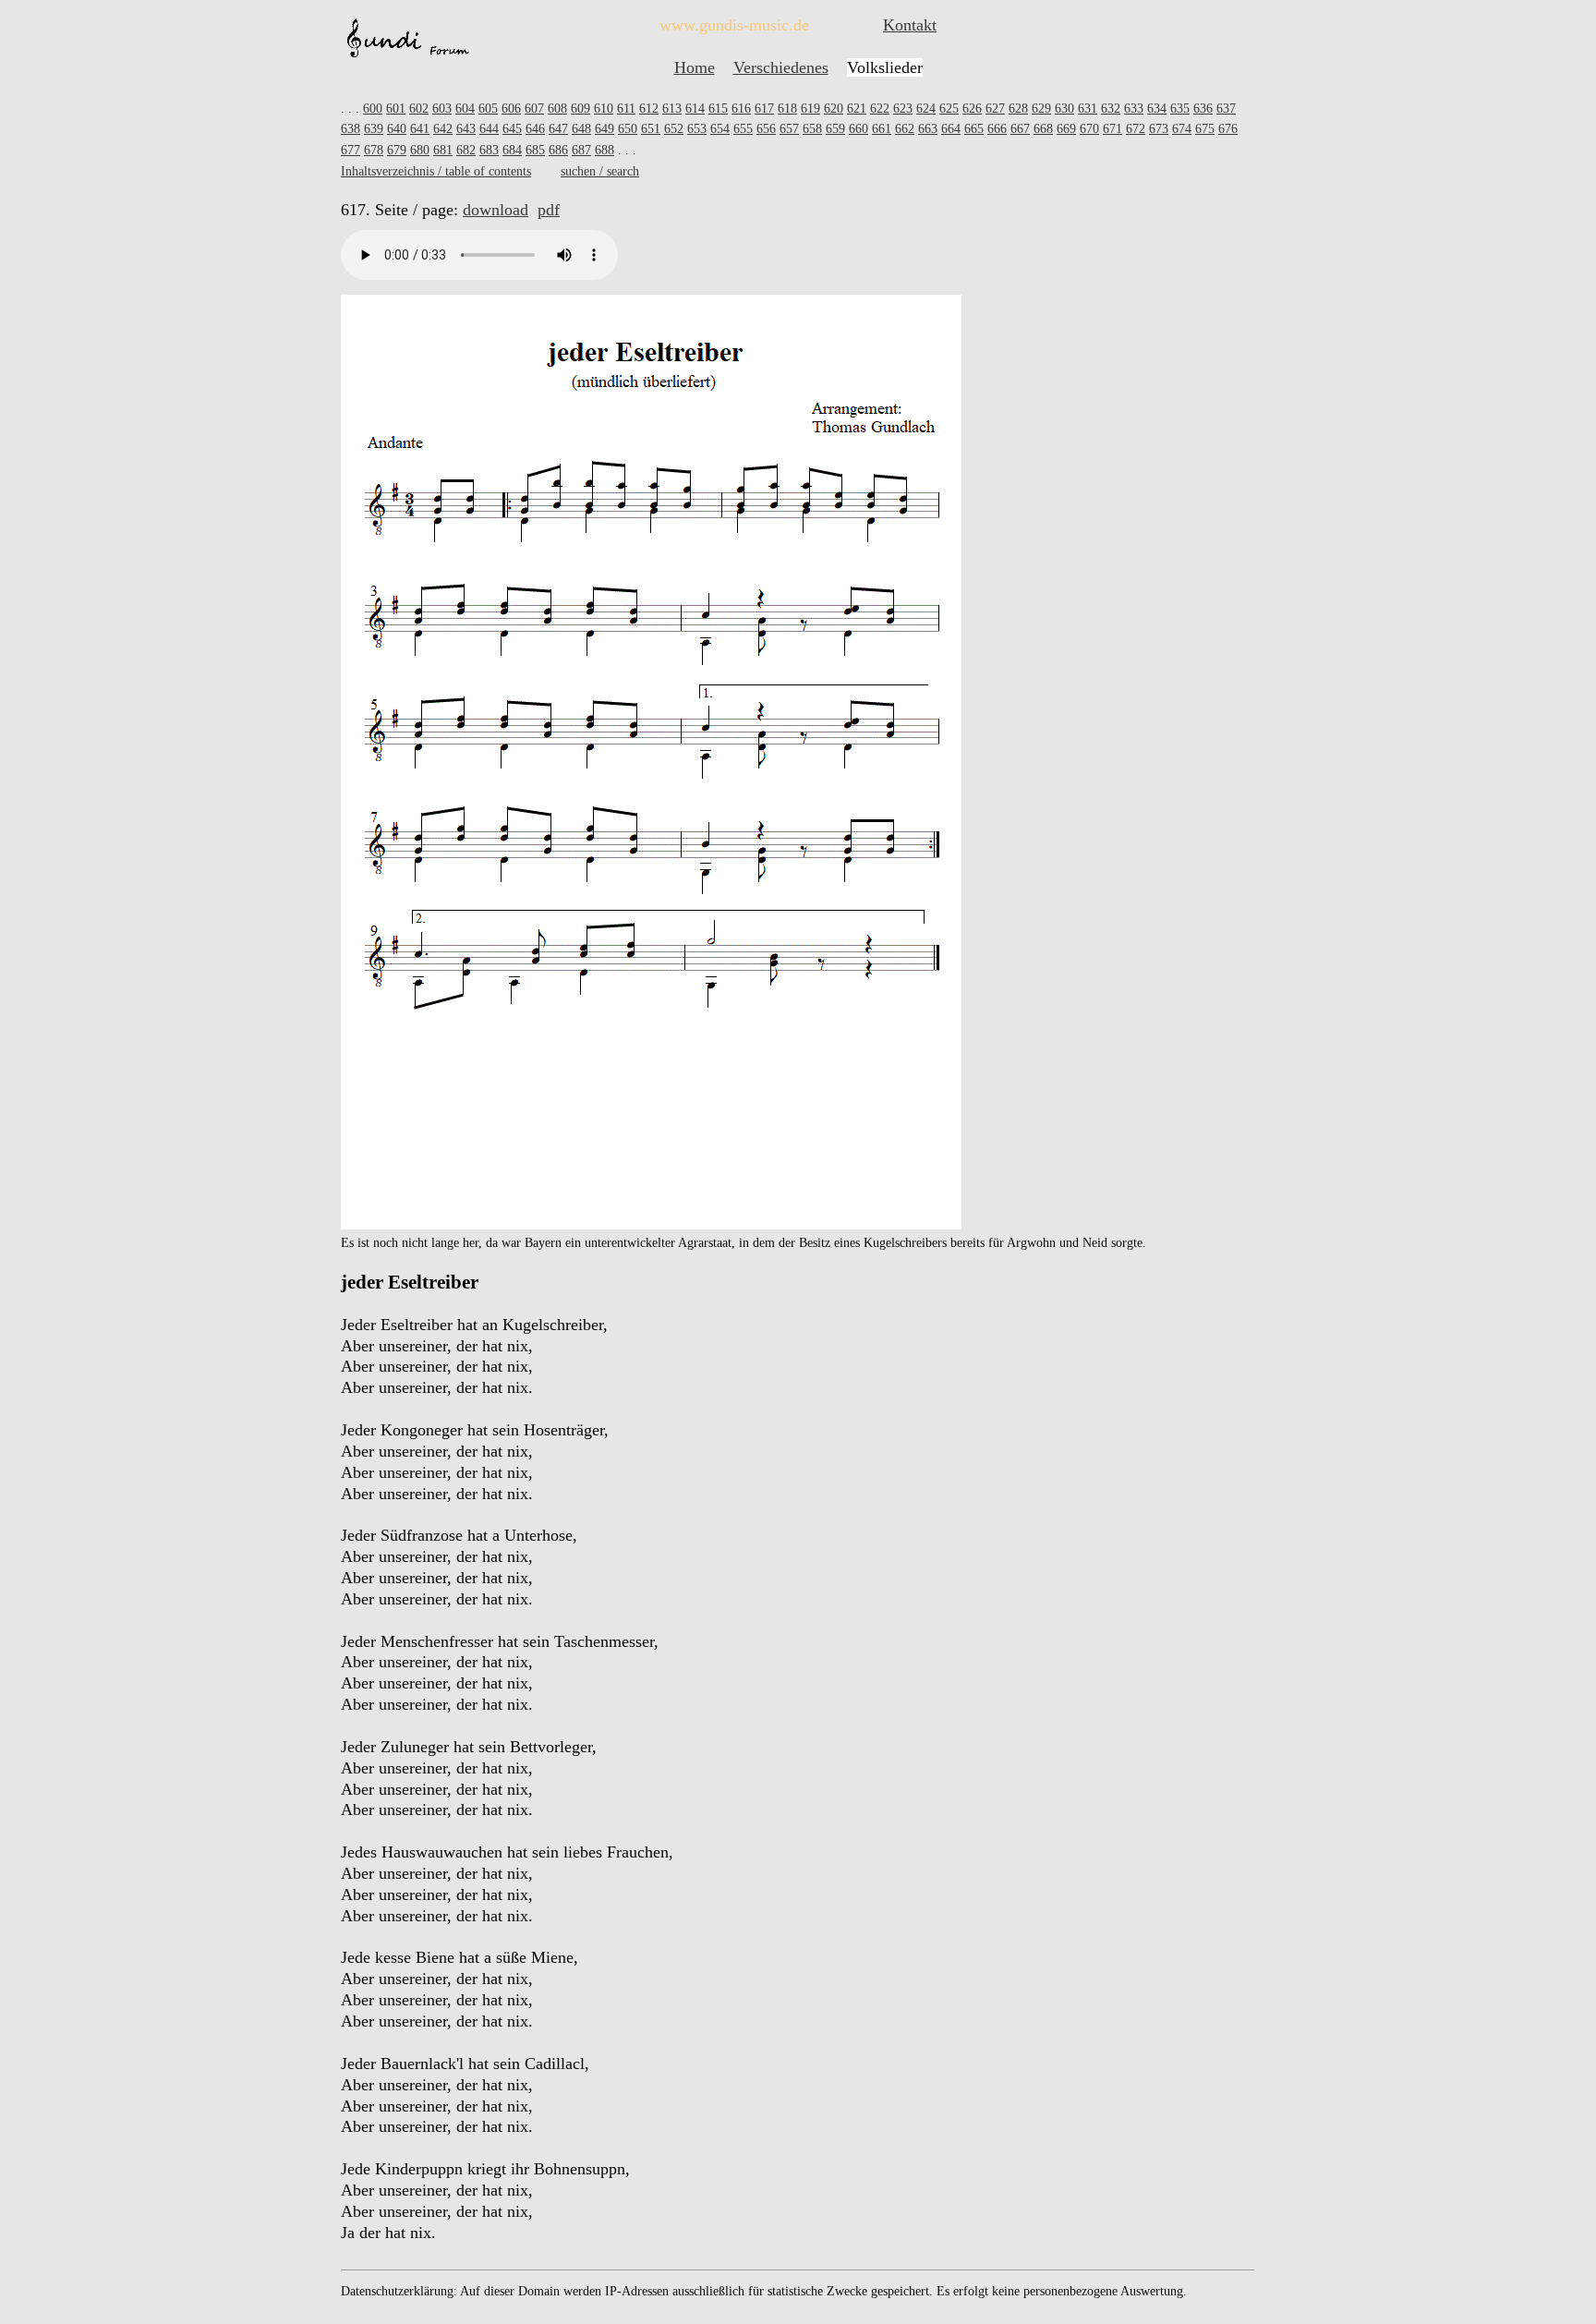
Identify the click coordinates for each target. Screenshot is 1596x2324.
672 (1136, 129)
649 (605, 129)
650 (628, 129)
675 (1205, 129)
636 (1203, 109)
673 (1159, 129)
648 (581, 129)
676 (1228, 129)
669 (1066, 129)
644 (489, 129)
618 (787, 109)
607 (534, 109)
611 (626, 109)
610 (604, 109)
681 (443, 150)
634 (1157, 109)
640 (397, 129)
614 (695, 109)
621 (857, 109)
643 (466, 129)
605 (488, 109)
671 (1112, 129)
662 (905, 129)
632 (1111, 109)
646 (535, 129)
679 (397, 150)
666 (997, 129)
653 (697, 129)
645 (512, 129)
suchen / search (600, 171)
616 (741, 109)
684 (512, 150)
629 (1041, 109)
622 (880, 109)
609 (580, 109)
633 (1134, 109)
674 (1182, 129)
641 (420, 129)
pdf (549, 210)
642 (443, 129)
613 (672, 109)
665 (974, 129)
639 (374, 129)
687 (581, 150)
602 (419, 109)
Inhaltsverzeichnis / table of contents (436, 171)
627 (995, 109)
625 (949, 109)
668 (1043, 129)
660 (858, 129)
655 (743, 129)
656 (766, 129)
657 (789, 129)
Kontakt (910, 25)
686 (558, 150)
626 (972, 109)
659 (835, 129)
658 (812, 129)
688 (605, 150)
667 (1020, 129)
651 (651, 129)
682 (466, 150)
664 (951, 129)
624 (926, 109)
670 (1089, 129)
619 (810, 109)
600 (373, 109)
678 (374, 150)
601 (396, 109)
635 (1180, 109)
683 (489, 150)
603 (442, 109)
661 (882, 129)
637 (1226, 109)
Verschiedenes (781, 67)
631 (1088, 109)
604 (465, 109)
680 (420, 150)
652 (674, 129)
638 (351, 129)
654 (720, 129)
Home (695, 67)
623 (903, 109)
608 (557, 109)
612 (649, 109)
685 (535, 150)
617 (764, 109)
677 (351, 150)
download (496, 210)
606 (511, 109)
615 (718, 109)
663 (928, 129)
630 (1064, 109)
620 (834, 109)
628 (1018, 109)
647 (558, 129)
